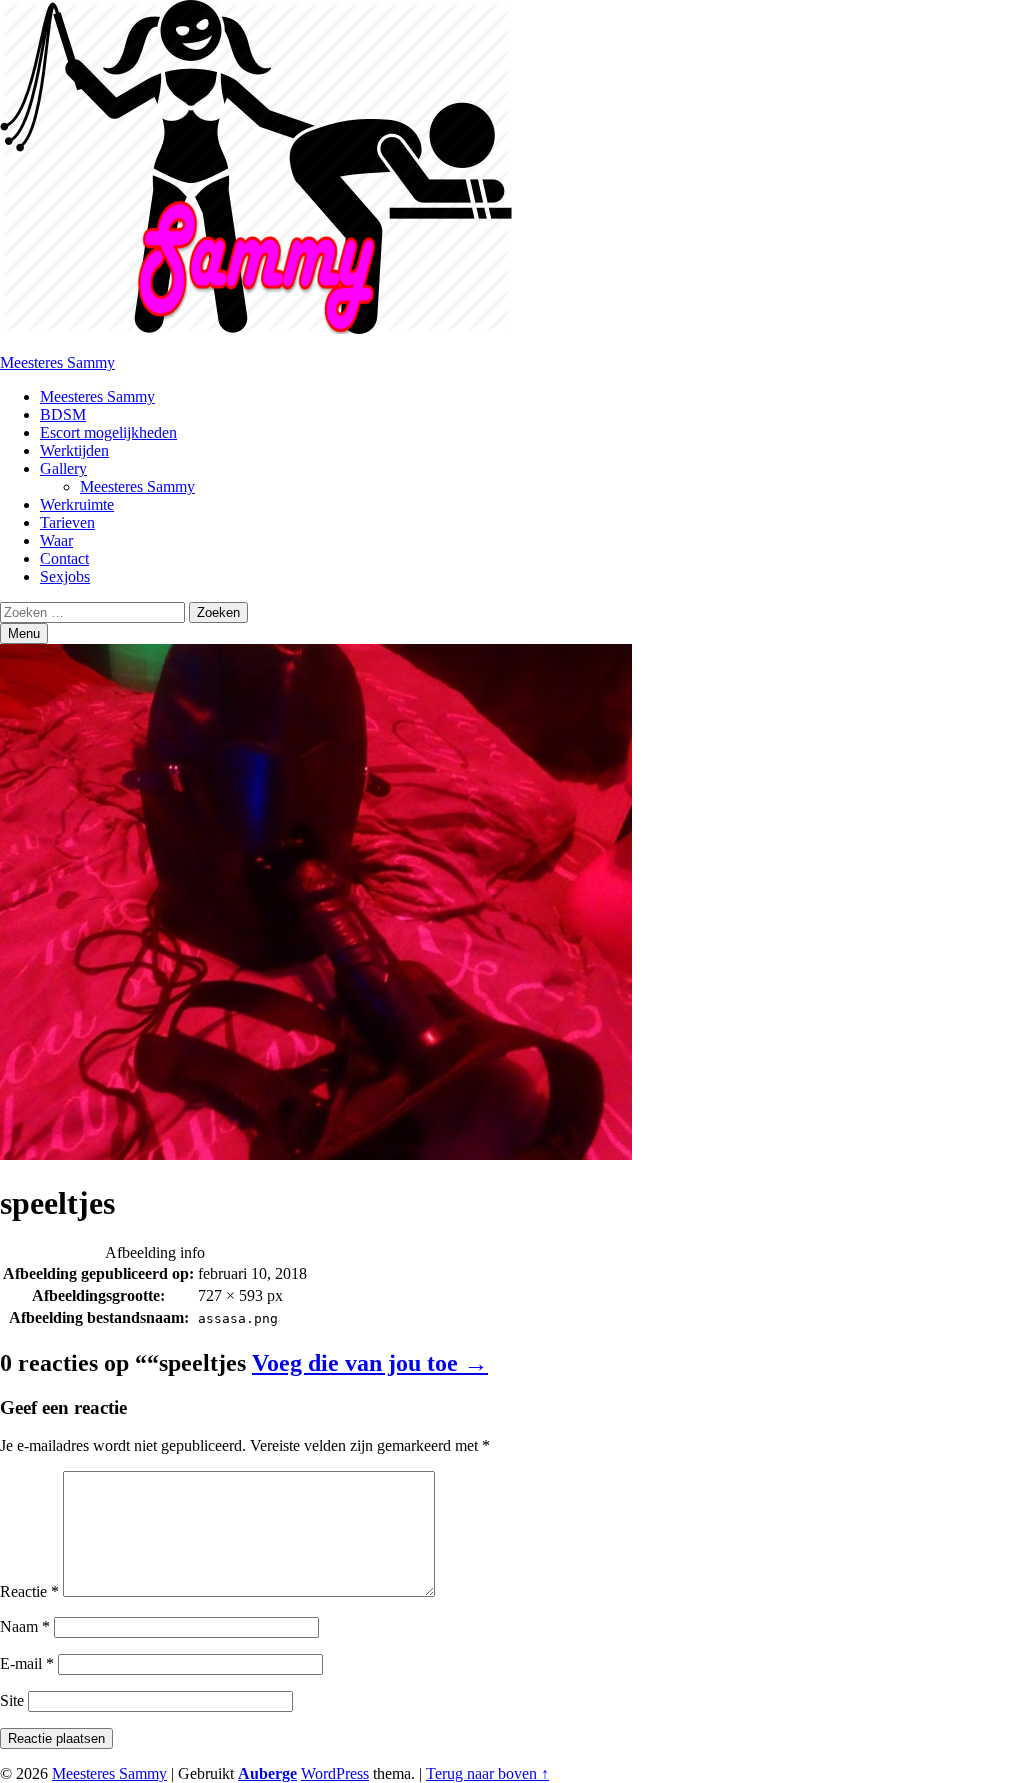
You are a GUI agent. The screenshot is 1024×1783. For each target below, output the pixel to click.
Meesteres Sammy (57, 362)
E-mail (27, 1663)
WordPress (335, 1773)
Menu (24, 633)
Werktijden (74, 450)
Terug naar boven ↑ (487, 1773)
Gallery (63, 468)
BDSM (63, 414)
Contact (64, 558)
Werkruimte (77, 504)
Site (12, 1700)
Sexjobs (65, 576)
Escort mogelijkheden (108, 432)
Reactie (29, 1591)
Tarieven (67, 522)
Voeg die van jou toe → (370, 1363)
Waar (56, 540)
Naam (25, 1626)
